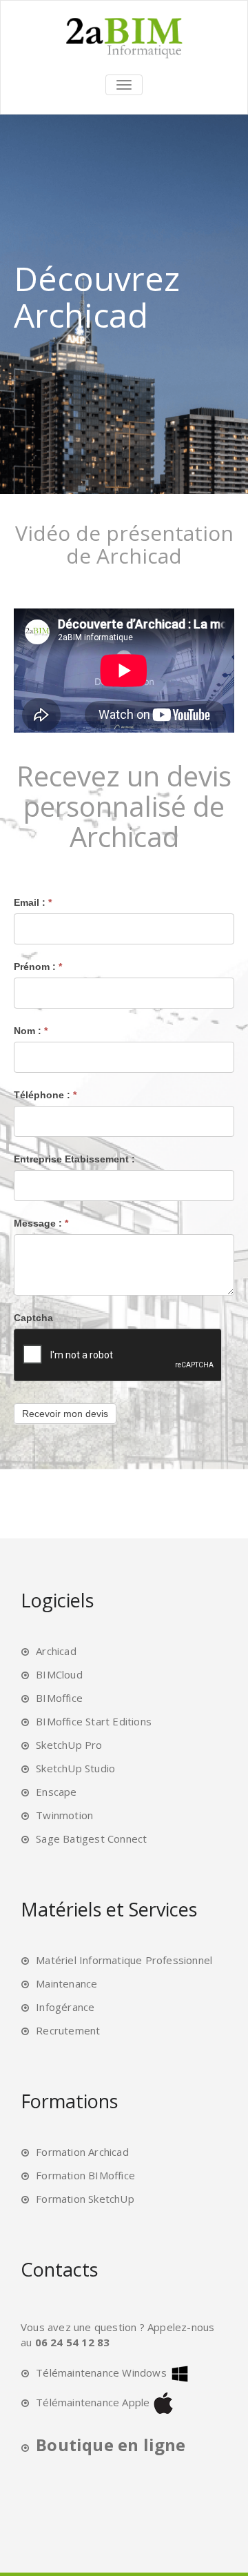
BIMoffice (59, 1698)
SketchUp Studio (75, 1768)
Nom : (31, 1031)
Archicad (56, 1651)
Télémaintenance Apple (93, 2402)
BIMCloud (59, 1674)
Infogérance (65, 2007)
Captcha (33, 1318)
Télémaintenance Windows (101, 2372)
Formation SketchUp (85, 2199)
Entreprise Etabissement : (74, 1159)
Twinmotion (64, 1815)
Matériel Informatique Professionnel (124, 1960)
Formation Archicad (82, 2152)
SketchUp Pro (69, 1745)
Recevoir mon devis (65, 1414)
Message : (41, 1223)
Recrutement (68, 2030)
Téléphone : (45, 1095)
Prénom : (38, 967)
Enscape (56, 1792)
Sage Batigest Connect (91, 1839)
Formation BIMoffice (85, 2175)
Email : (33, 902)
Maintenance (66, 1983)
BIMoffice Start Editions (94, 1721)
